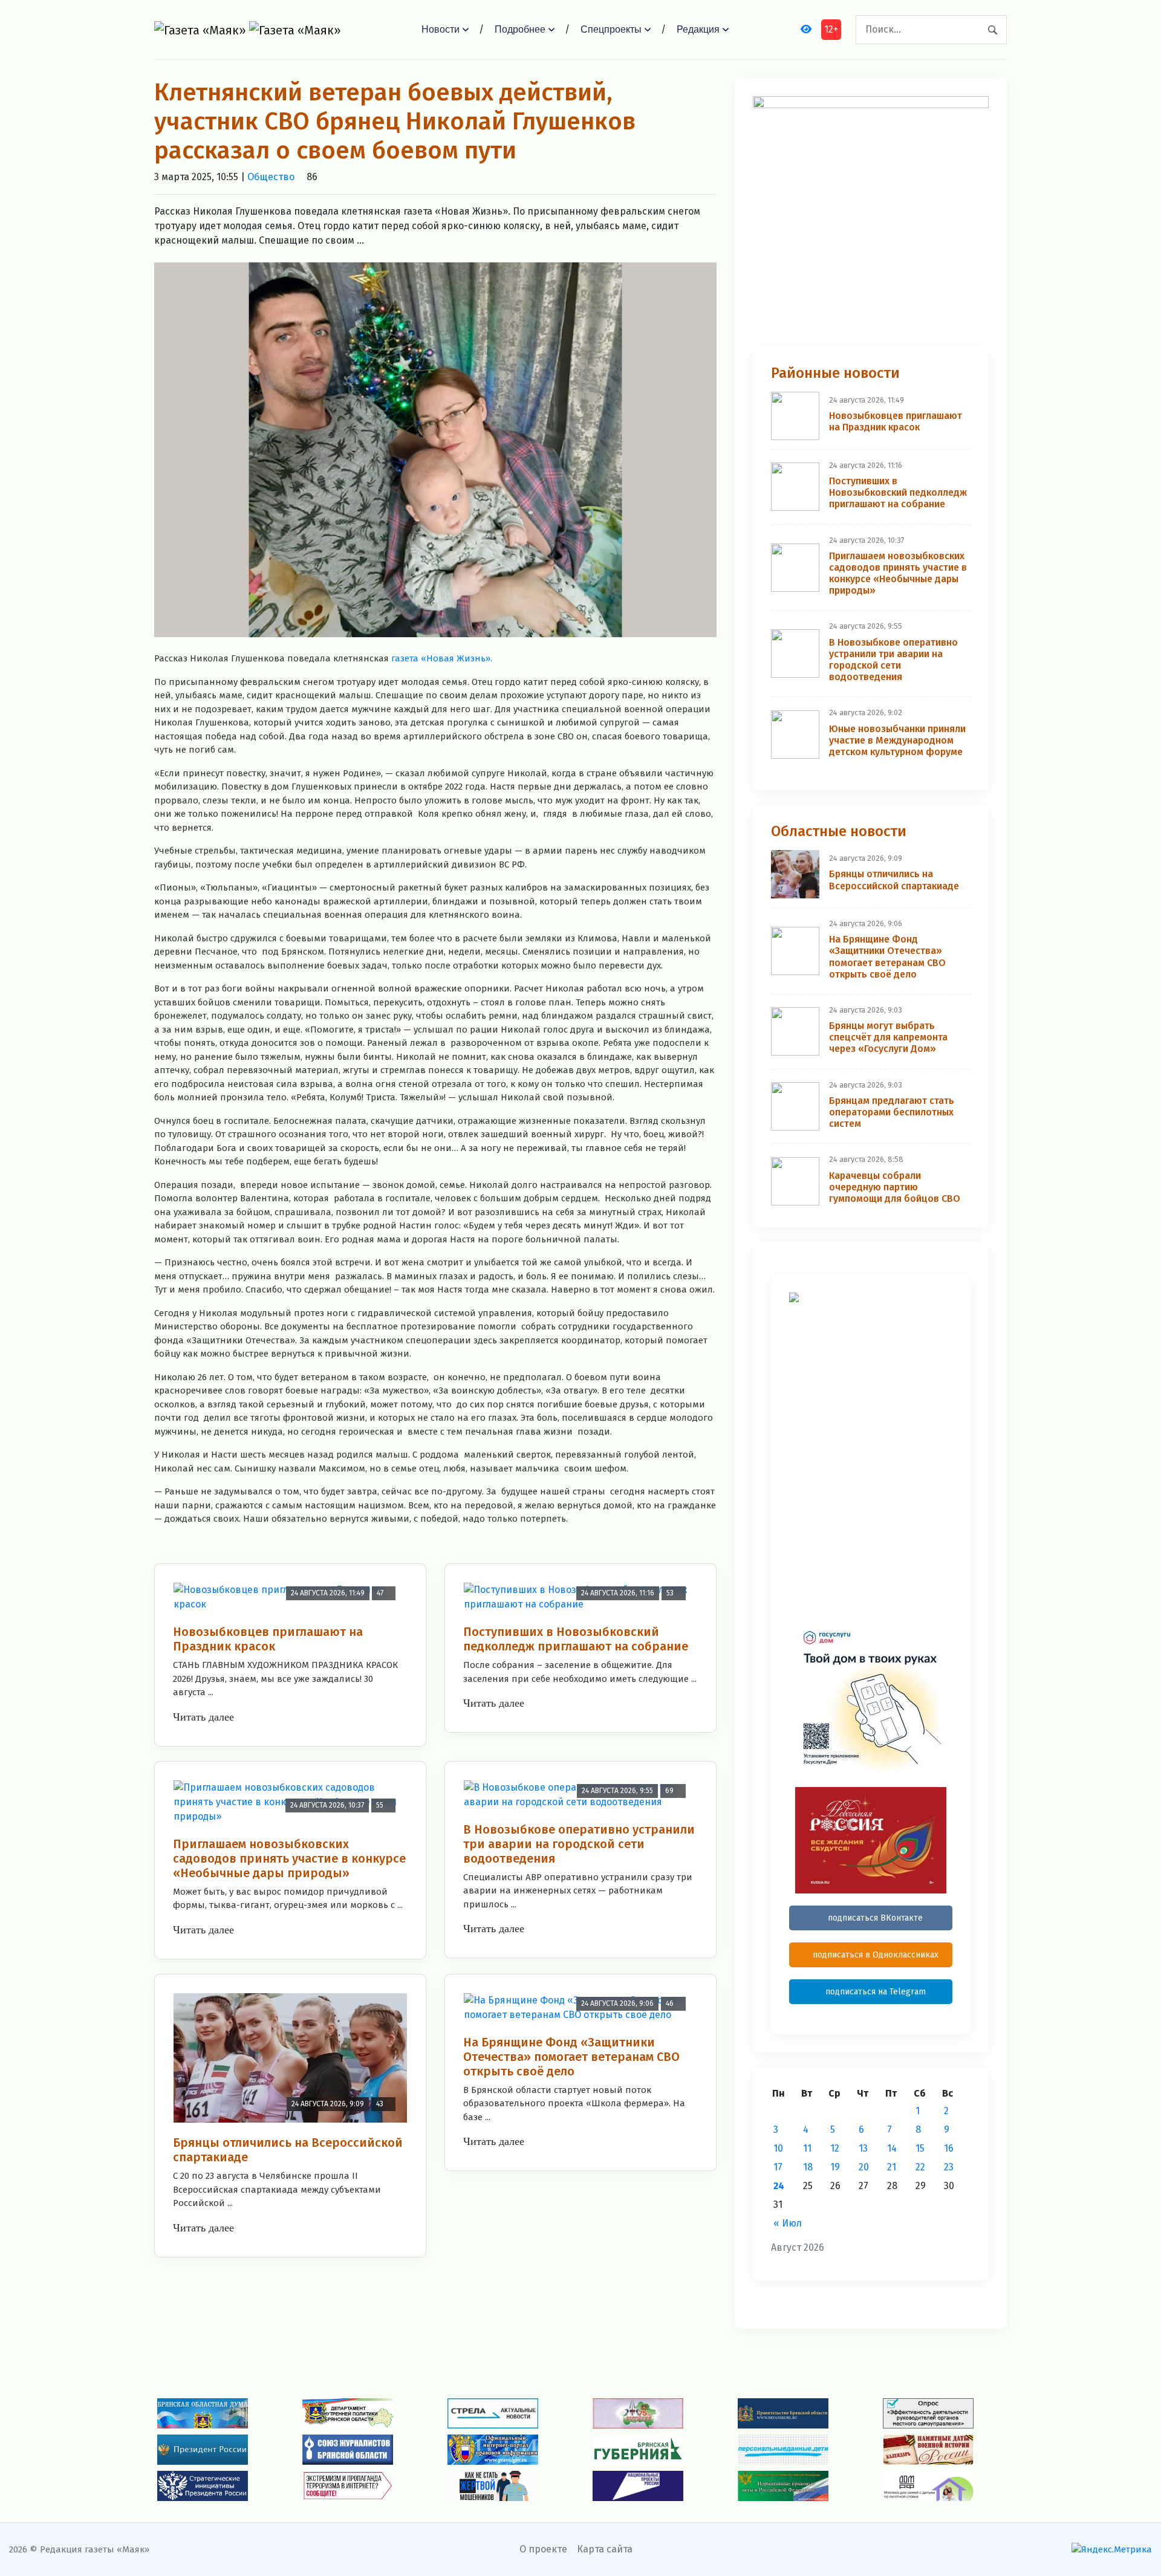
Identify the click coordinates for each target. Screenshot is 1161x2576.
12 (835, 2148)
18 (808, 2167)
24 (779, 2186)
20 (864, 2167)
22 (920, 2167)
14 (892, 2148)
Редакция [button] (698, 29)
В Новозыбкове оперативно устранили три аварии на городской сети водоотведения (579, 1844)
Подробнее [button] (520, 29)
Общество (271, 177)
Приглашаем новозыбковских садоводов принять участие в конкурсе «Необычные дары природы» (289, 1858)
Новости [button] (441, 29)
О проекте (543, 2549)
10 (778, 2148)
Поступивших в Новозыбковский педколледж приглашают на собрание (576, 1639)
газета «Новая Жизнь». (442, 658)
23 (949, 2167)
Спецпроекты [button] (611, 29)
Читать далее (203, 1717)
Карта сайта (605, 2549)
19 (835, 2167)
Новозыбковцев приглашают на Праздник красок (268, 1639)
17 (778, 2167)
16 (949, 2148)
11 (807, 2148)
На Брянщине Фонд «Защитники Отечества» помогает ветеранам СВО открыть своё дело (571, 2057)
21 (892, 2167)
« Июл (788, 2223)
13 (863, 2148)
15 (920, 2148)
